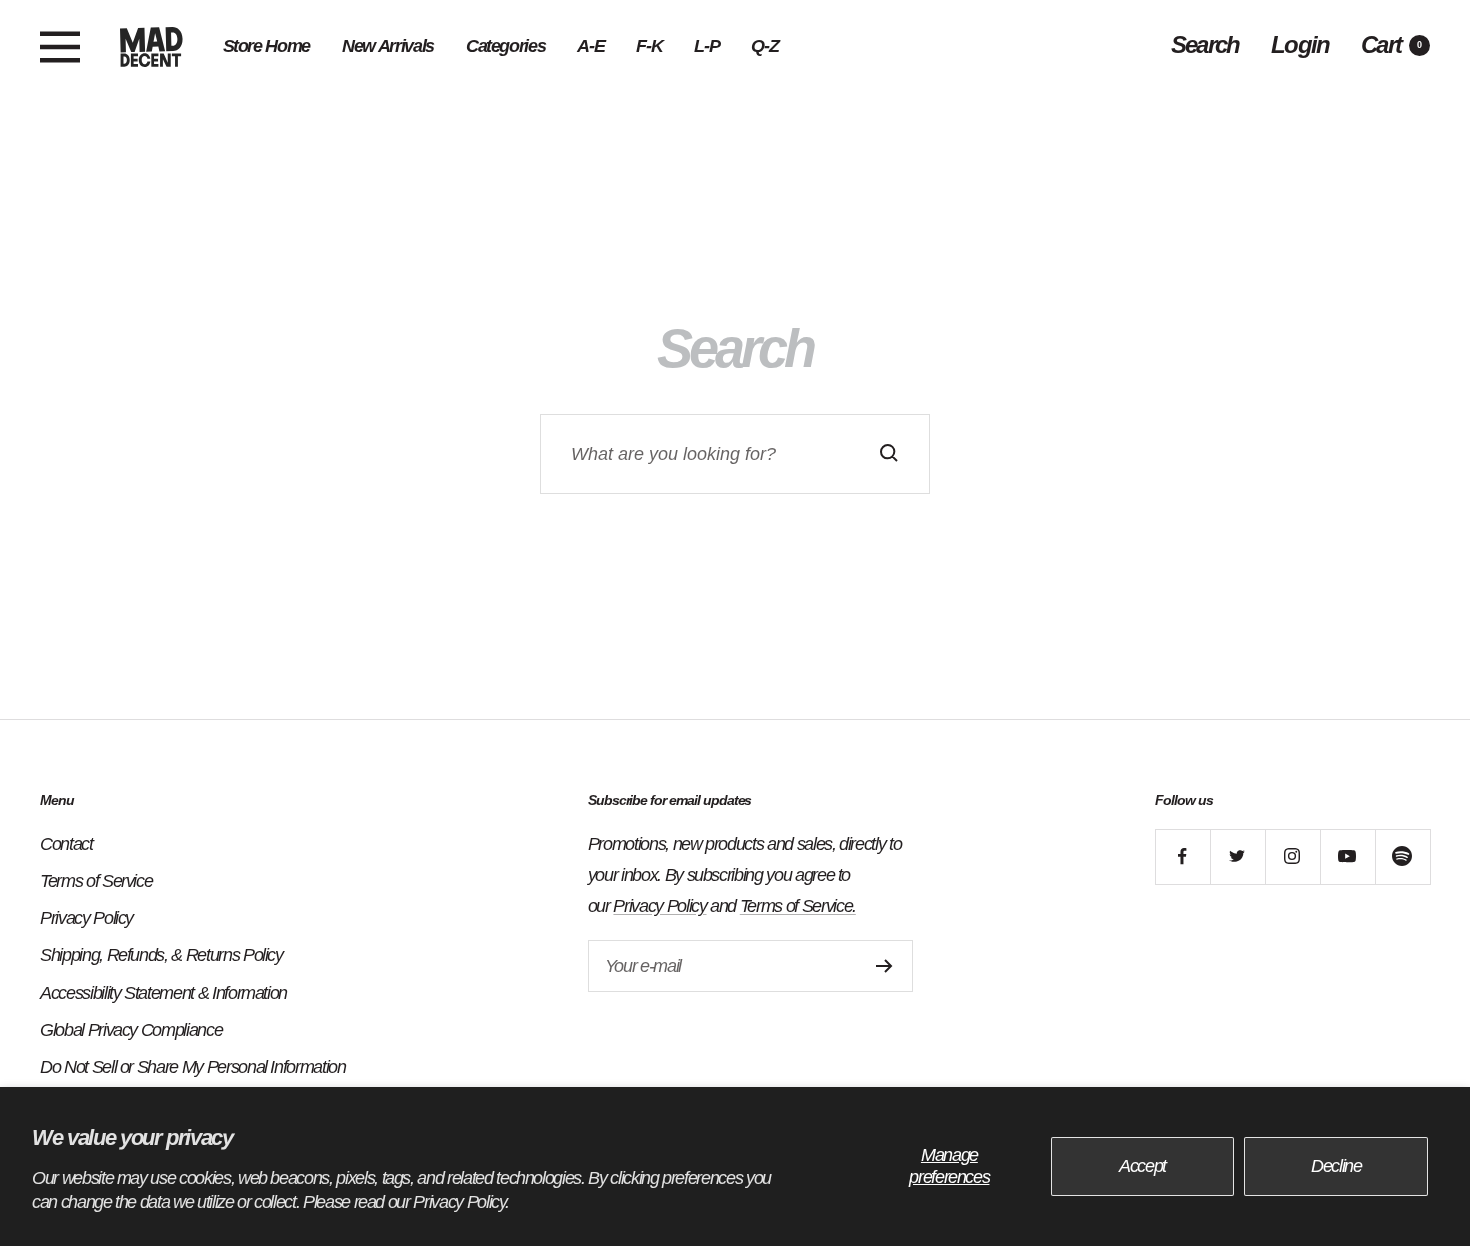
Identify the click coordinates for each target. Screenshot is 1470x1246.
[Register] (884, 966)
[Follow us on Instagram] (1292, 856)
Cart (1391, 44)
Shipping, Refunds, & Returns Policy (161, 955)
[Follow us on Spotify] (1402, 856)
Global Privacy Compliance (131, 1030)
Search (1205, 44)
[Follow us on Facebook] (1182, 856)
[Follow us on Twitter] (1237, 856)
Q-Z (764, 46)
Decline (1336, 1166)
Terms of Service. (798, 906)
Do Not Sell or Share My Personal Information (193, 1067)
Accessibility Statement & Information (163, 993)
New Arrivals (388, 46)
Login (1300, 44)
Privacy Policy (86, 918)
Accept (1142, 1166)
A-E (590, 46)
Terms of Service (96, 881)
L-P (706, 46)
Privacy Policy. (461, 1202)
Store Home (267, 46)
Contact (66, 844)
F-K (649, 46)
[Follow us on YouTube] (1347, 856)
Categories (506, 46)
